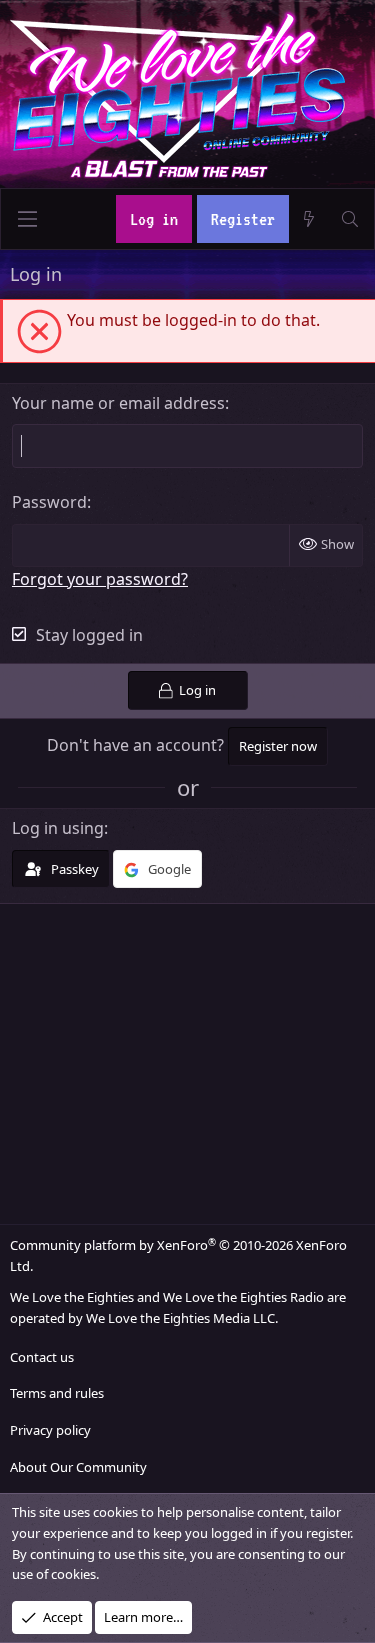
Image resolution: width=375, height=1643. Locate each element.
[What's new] (309, 219)
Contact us (42, 1357)
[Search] (349, 219)
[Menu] (27, 219)
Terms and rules (57, 1393)
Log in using (58, 828)
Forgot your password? (100, 579)
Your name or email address (118, 403)
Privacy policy (50, 1430)
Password (49, 502)
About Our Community (78, 1467)
